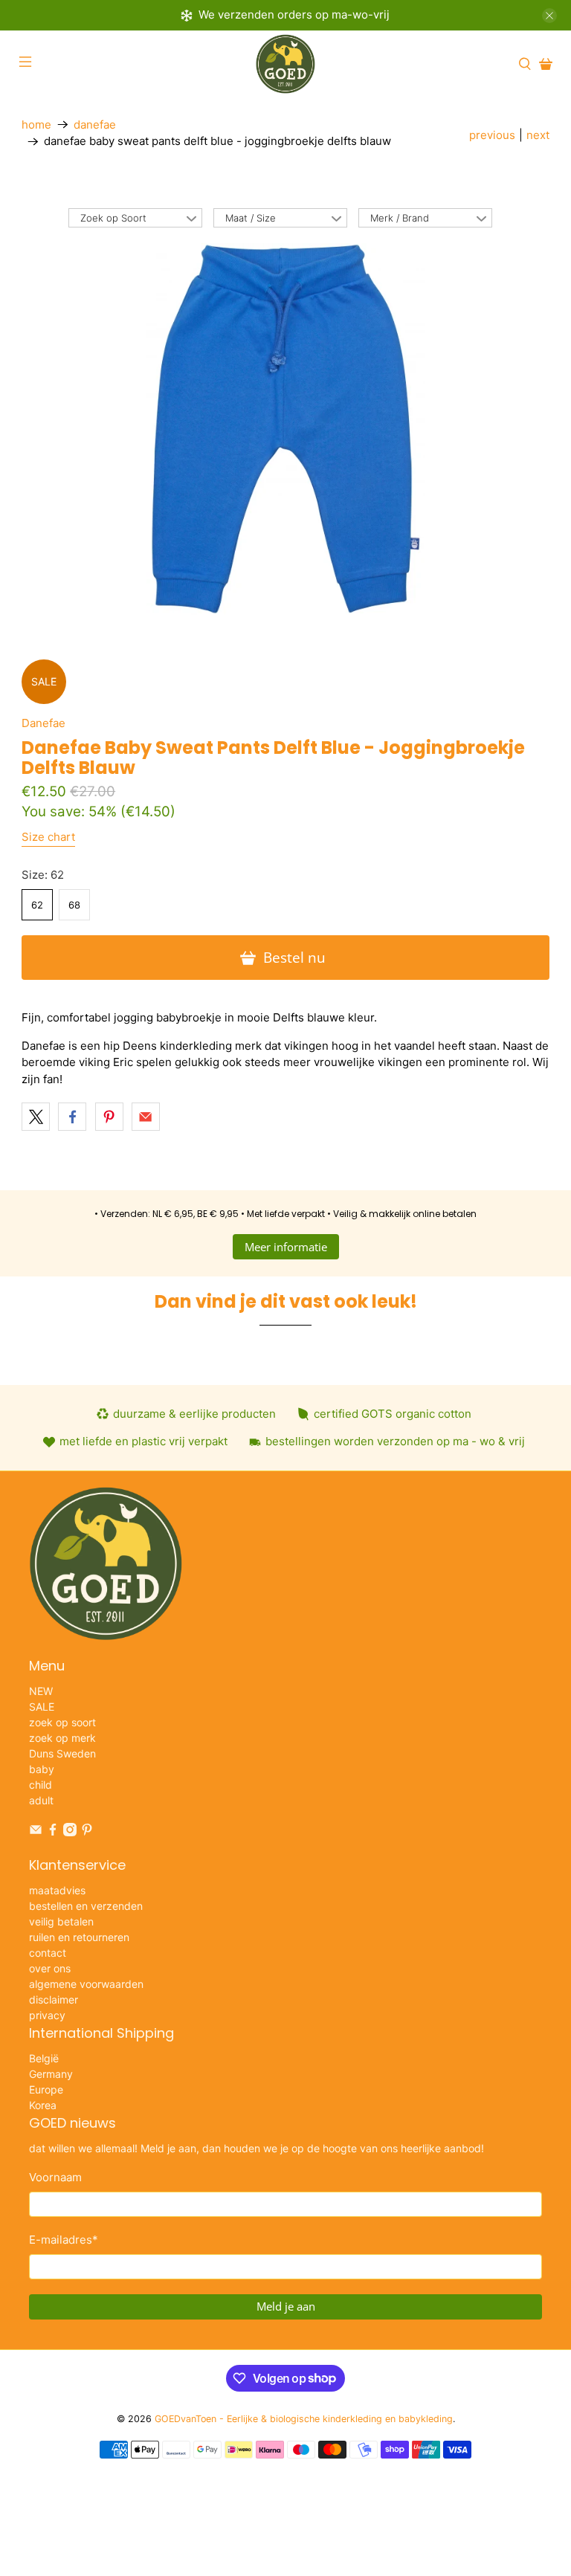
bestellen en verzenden (86, 1906)
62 (37, 905)
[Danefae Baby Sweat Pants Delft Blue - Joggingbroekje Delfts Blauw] (285, 429)
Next (538, 135)
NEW (41, 1691)
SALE (42, 1707)
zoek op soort (62, 1722)
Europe (46, 2089)
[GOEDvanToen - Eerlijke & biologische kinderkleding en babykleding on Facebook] (53, 1832)
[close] (549, 16)
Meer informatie (286, 1247)
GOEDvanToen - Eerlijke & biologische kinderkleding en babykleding (304, 2419)
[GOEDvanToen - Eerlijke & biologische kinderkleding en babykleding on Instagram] (70, 1832)
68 (74, 905)
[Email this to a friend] (146, 1117)
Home (36, 125)
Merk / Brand (400, 218)
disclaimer (54, 1999)
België (44, 2058)
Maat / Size (251, 218)
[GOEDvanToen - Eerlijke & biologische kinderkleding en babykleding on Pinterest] (87, 1832)
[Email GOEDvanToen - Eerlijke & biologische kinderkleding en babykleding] (36, 1832)
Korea (43, 2105)
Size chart (48, 837)
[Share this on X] (36, 1117)
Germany (51, 2074)
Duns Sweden (62, 1753)
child (41, 1785)
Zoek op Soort (113, 218)
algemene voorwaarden (86, 1984)
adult (41, 1800)
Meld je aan (286, 2306)
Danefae (95, 125)
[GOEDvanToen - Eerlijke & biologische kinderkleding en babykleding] (285, 64)
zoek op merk (62, 1738)
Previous (492, 135)
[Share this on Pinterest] (109, 1117)
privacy (47, 2015)
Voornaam (55, 2177)
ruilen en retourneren (79, 1937)
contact (48, 1953)
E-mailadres (64, 2240)
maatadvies (57, 1890)
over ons (50, 1968)
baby (42, 1769)
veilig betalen (61, 1921)
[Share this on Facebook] (72, 1117)
